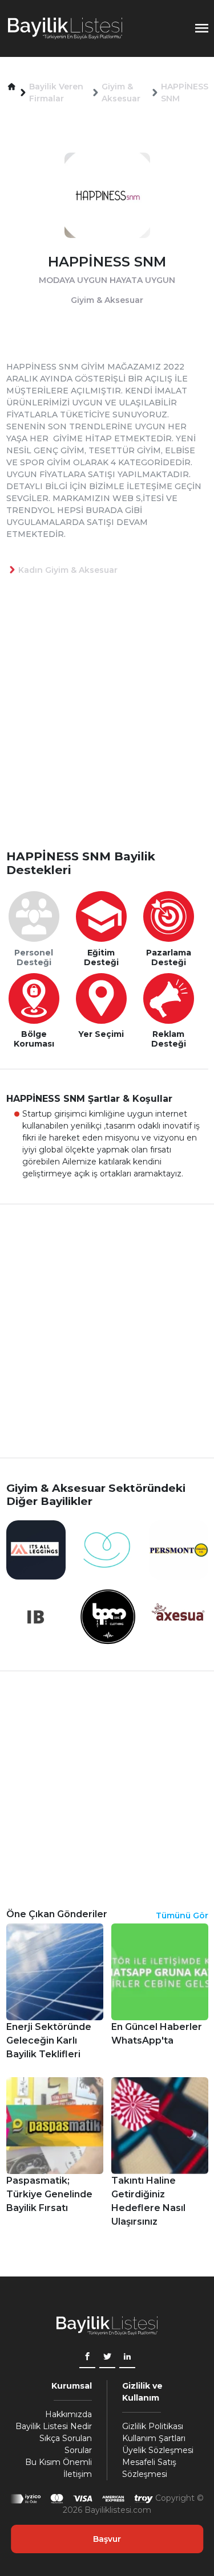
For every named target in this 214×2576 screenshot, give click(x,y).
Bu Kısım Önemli (58, 2462)
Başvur (107, 2539)
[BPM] (107, 1616)
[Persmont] (179, 1549)
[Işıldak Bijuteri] (36, 1616)
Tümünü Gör (182, 1915)
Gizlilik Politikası (153, 2426)
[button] (12, 87)
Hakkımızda (68, 2414)
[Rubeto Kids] (107, 1549)
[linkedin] (127, 2358)
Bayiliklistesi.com (118, 2510)
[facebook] (87, 2358)
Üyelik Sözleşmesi (158, 2450)
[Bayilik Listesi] (65, 28)
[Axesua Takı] (179, 1616)
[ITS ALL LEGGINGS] (36, 1549)
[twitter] (107, 2358)
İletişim (78, 2474)
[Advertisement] (107, 731)
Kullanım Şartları (154, 2438)
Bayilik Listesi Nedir (54, 2426)
